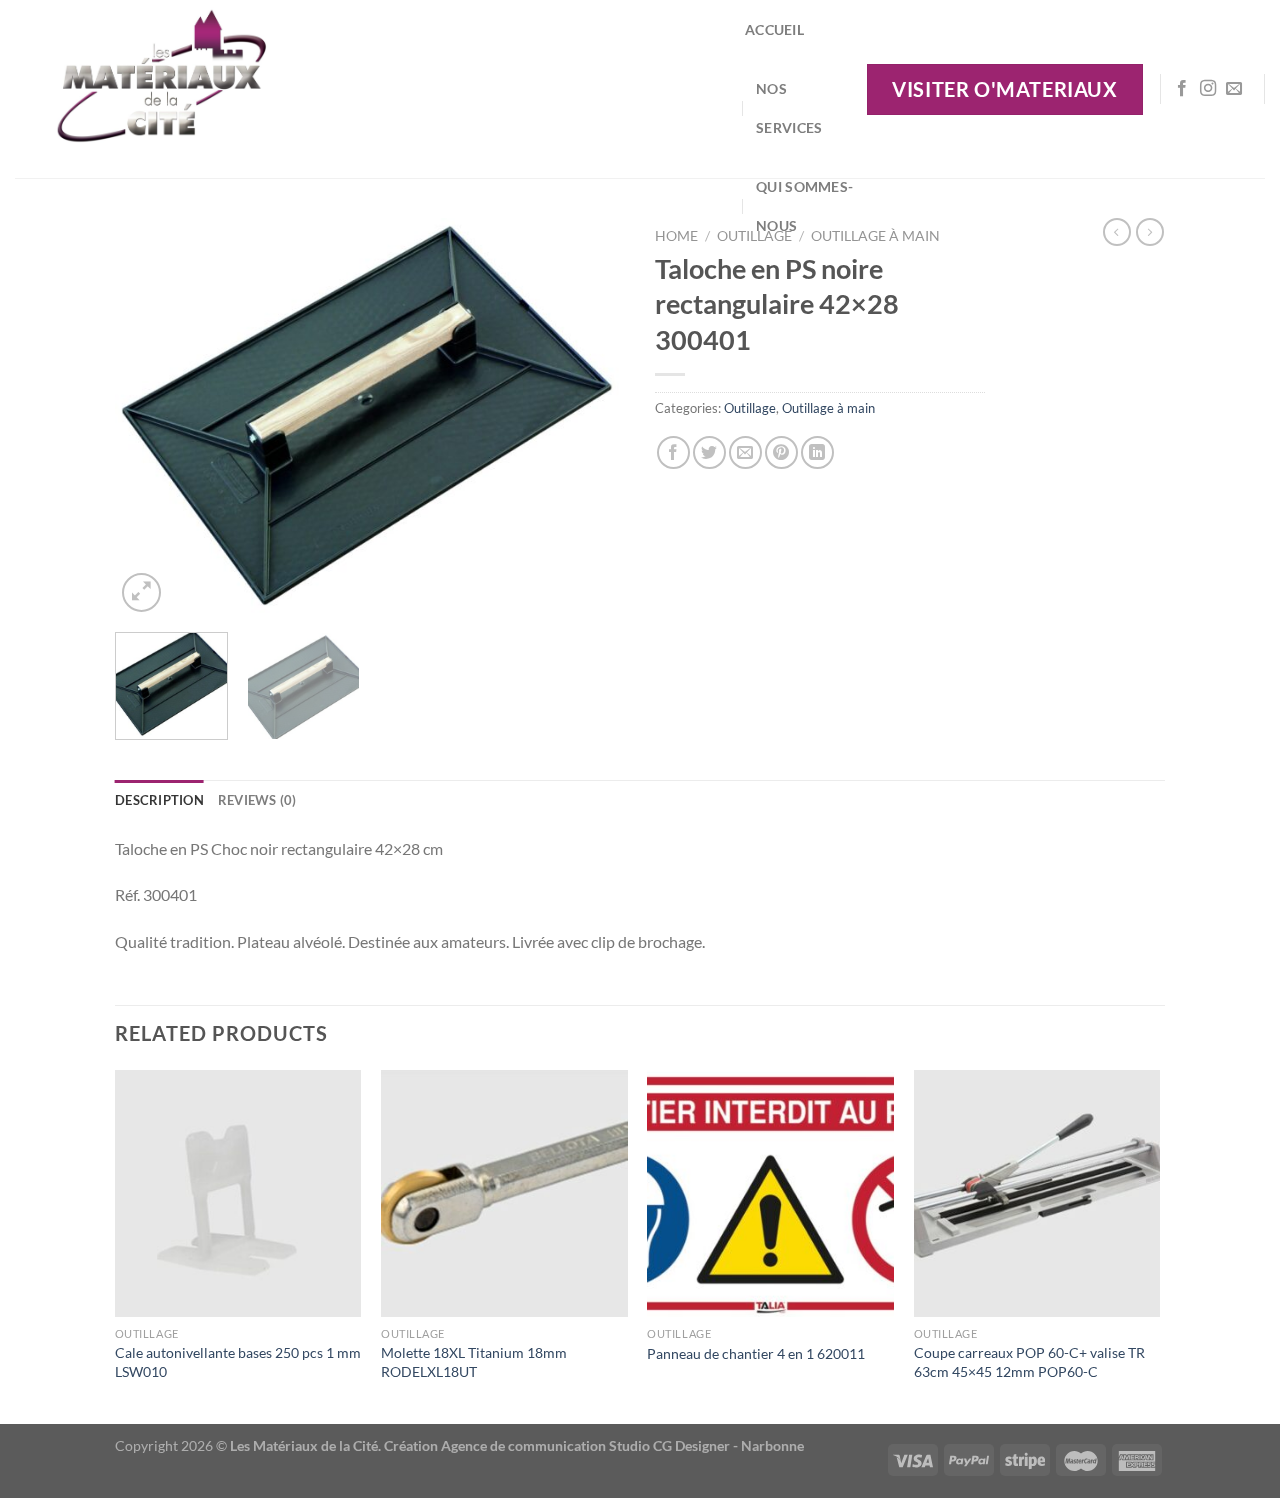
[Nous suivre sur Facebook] (1182, 89)
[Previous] (150, 417)
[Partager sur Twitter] (709, 452)
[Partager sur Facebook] (673, 452)
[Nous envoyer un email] (1234, 89)
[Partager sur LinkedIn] (817, 452)
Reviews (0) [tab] (257, 800)
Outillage (750, 408)
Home (676, 236)
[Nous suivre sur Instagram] (1208, 89)
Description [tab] (159, 800)
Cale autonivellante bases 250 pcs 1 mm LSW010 (238, 1362)
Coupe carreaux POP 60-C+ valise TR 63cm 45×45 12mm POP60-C (1029, 1362)
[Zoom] (141, 592)
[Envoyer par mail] (745, 452)
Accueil (774, 29)
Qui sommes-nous (804, 206)
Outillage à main (875, 236)
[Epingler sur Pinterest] (781, 452)
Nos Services (789, 108)
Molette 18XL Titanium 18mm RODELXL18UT (474, 1362)
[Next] (590, 417)
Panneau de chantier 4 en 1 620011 (756, 1353)
